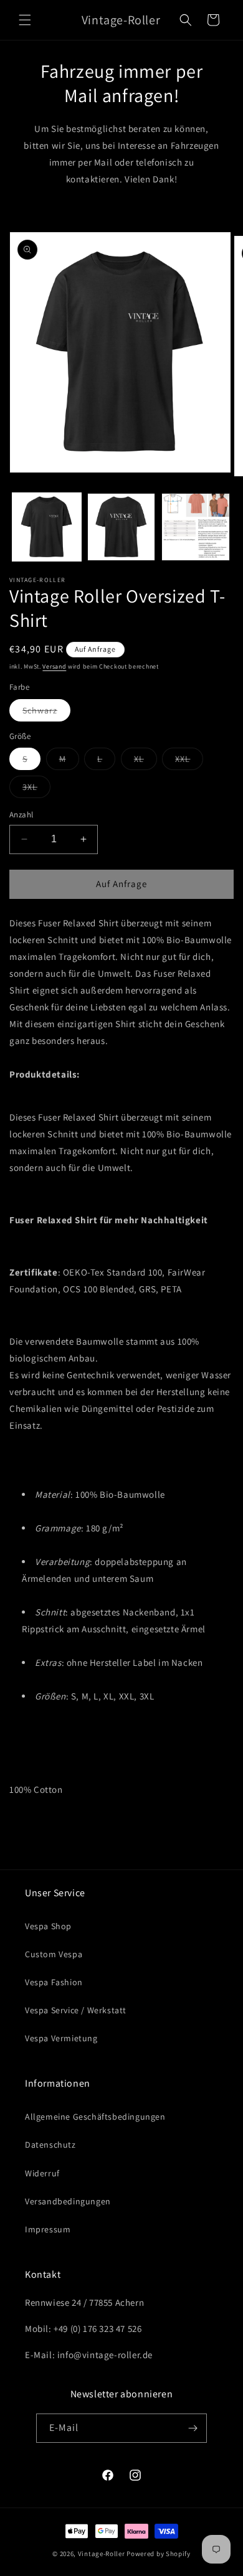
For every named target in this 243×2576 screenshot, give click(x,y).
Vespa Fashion (54, 1982)
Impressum (48, 2229)
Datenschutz (50, 2145)
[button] (25, 20)
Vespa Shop (48, 1926)
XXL (189, 761)
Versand (54, 666)
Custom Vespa (54, 1954)
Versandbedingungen (68, 2201)
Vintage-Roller (102, 2554)
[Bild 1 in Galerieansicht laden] (47, 527)
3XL (36, 789)
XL (145, 761)
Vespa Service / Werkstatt (76, 2010)
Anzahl (21, 815)
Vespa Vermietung (61, 2038)
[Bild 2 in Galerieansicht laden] (121, 527)
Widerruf (42, 2173)
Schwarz (46, 713)
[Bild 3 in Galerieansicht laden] (196, 527)
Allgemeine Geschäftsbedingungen (95, 2117)
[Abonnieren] (193, 2428)
